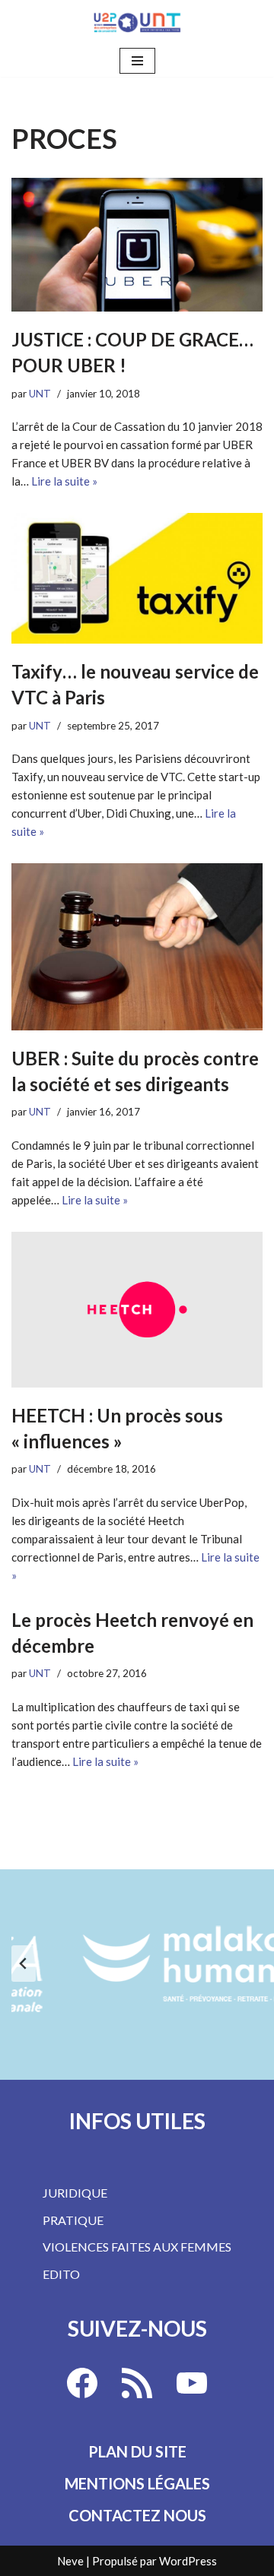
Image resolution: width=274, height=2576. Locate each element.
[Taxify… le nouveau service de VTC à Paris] (137, 578)
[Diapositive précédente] (24, 1964)
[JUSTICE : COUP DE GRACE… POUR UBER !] (137, 245)
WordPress (188, 2561)
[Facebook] (82, 2383)
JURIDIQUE (75, 2193)
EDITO (61, 2274)
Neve (70, 2561)
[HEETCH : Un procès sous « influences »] (137, 1310)
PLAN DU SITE (137, 2451)
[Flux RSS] (137, 2383)
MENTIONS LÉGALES (137, 2483)
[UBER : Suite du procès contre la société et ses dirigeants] (137, 947)
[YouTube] (192, 2383)
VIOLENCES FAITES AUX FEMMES (137, 2247)
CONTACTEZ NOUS (137, 2515)
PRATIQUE (73, 2220)
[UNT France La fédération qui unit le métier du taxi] (137, 22)
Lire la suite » (64, 481)
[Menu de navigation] (137, 61)
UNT (40, 394)
